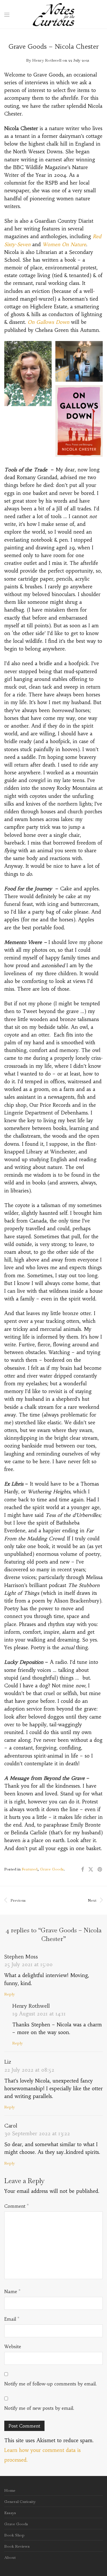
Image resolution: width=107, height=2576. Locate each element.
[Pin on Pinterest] (100, 1870)
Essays (10, 2513)
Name (12, 2291)
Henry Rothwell (47, 60)
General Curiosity (20, 2501)
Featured (30, 1869)
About (10, 2557)
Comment (17, 2206)
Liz (8, 2062)
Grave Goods (52, 1869)
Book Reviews (17, 2546)
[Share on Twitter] (91, 1870)
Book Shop (14, 2535)
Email (12, 2319)
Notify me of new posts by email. (39, 2408)
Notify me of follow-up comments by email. (51, 2384)
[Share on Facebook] (82, 1870)
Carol (11, 2126)
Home (10, 2490)
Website (13, 2346)
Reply (10, 1994)
